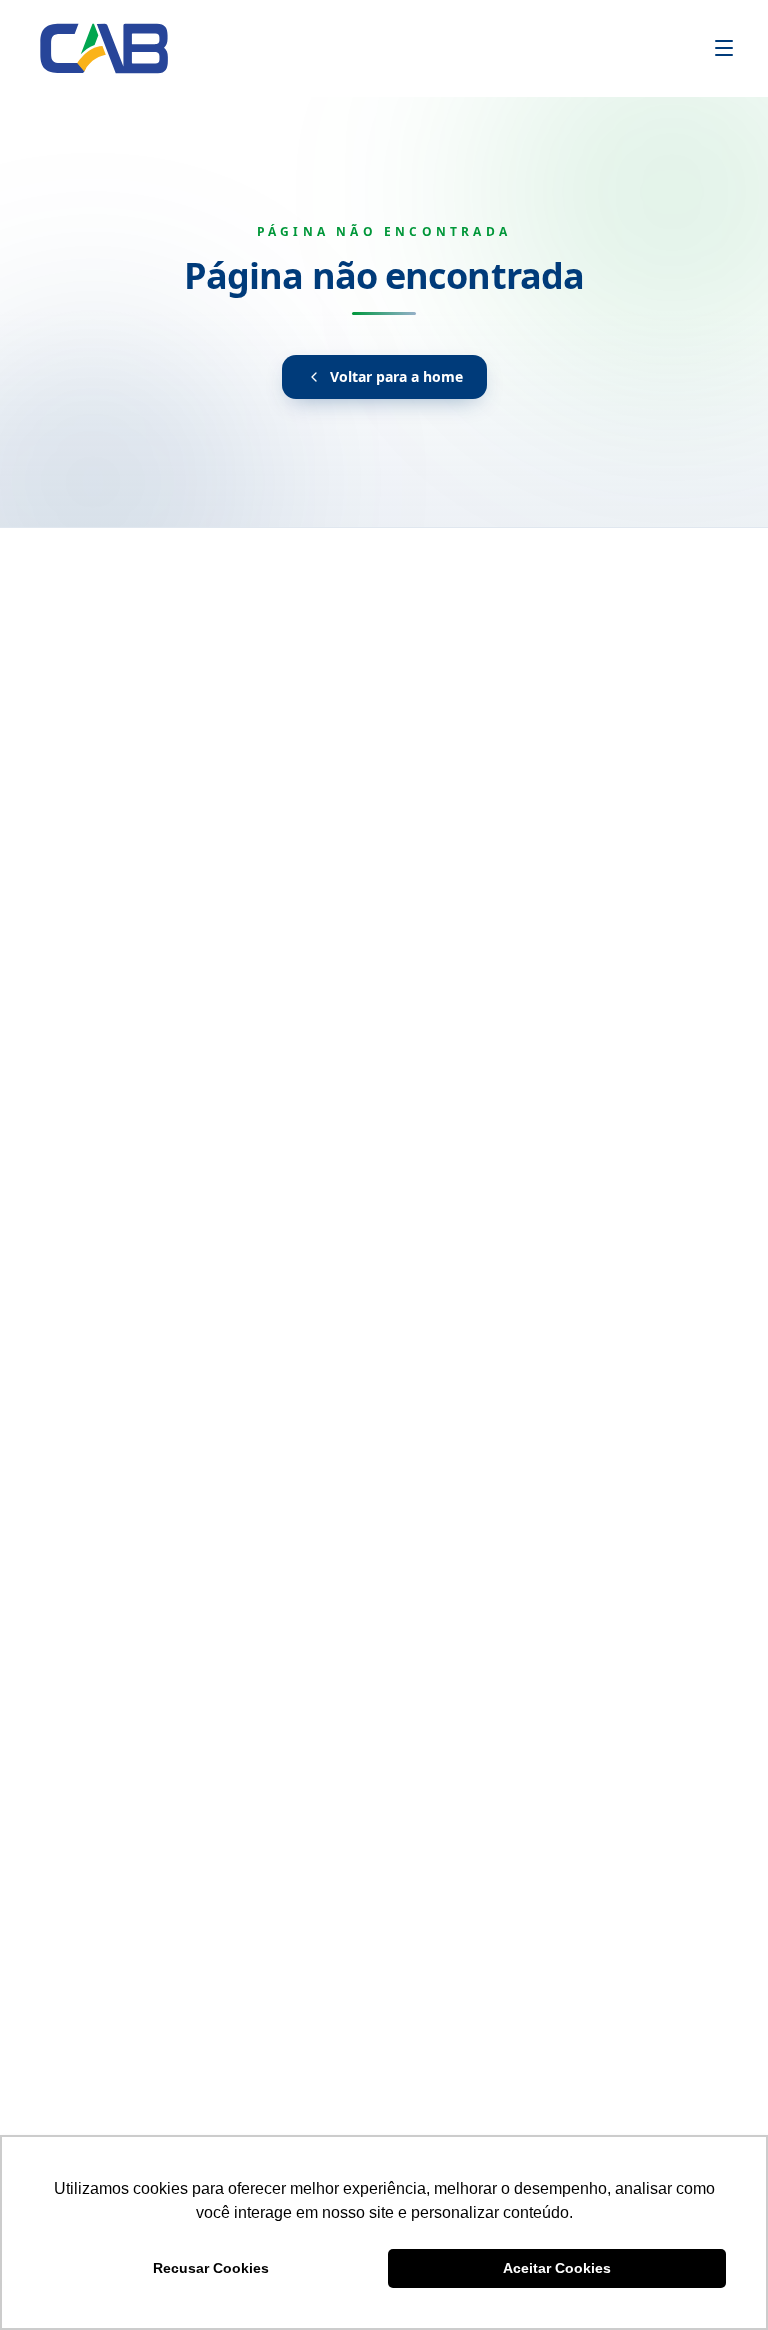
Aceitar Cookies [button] (557, 2268)
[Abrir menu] (724, 48)
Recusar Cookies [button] (211, 2268)
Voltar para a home (396, 376)
